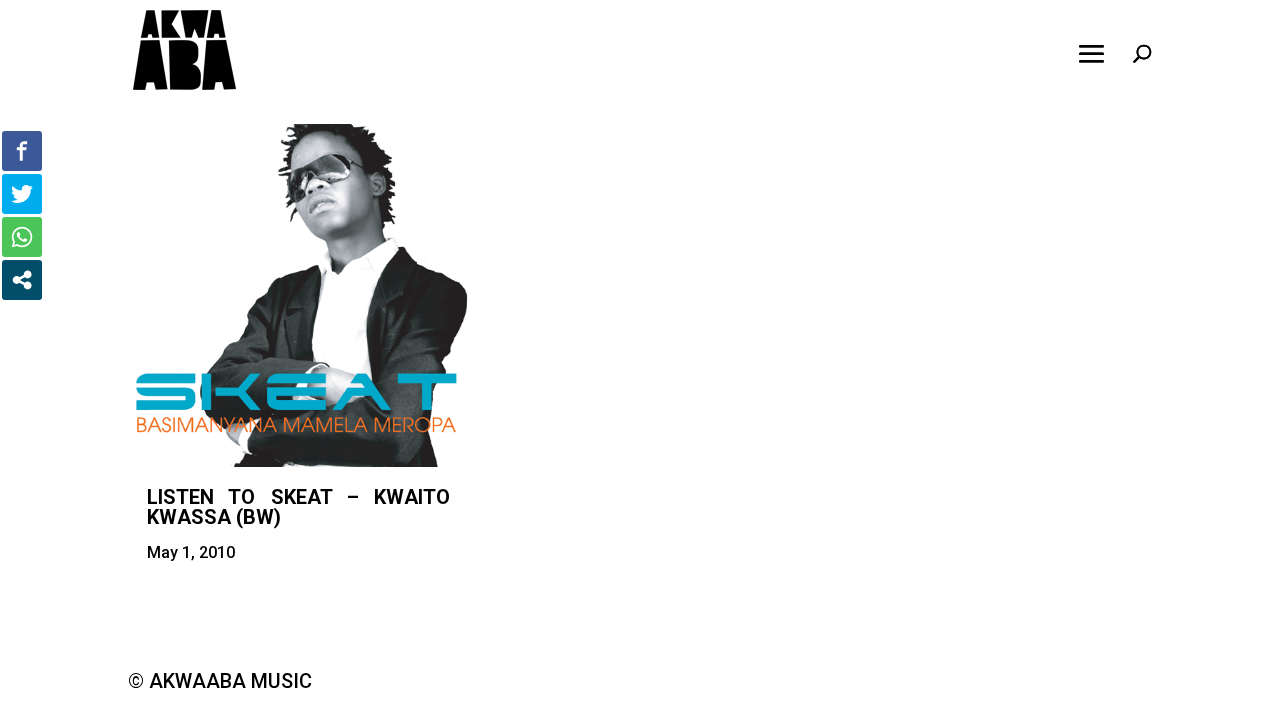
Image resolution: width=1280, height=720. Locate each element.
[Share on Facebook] (22, 151)
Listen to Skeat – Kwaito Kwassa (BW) (298, 507)
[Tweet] (22, 194)
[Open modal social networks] (22, 280)
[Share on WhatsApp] (22, 237)
